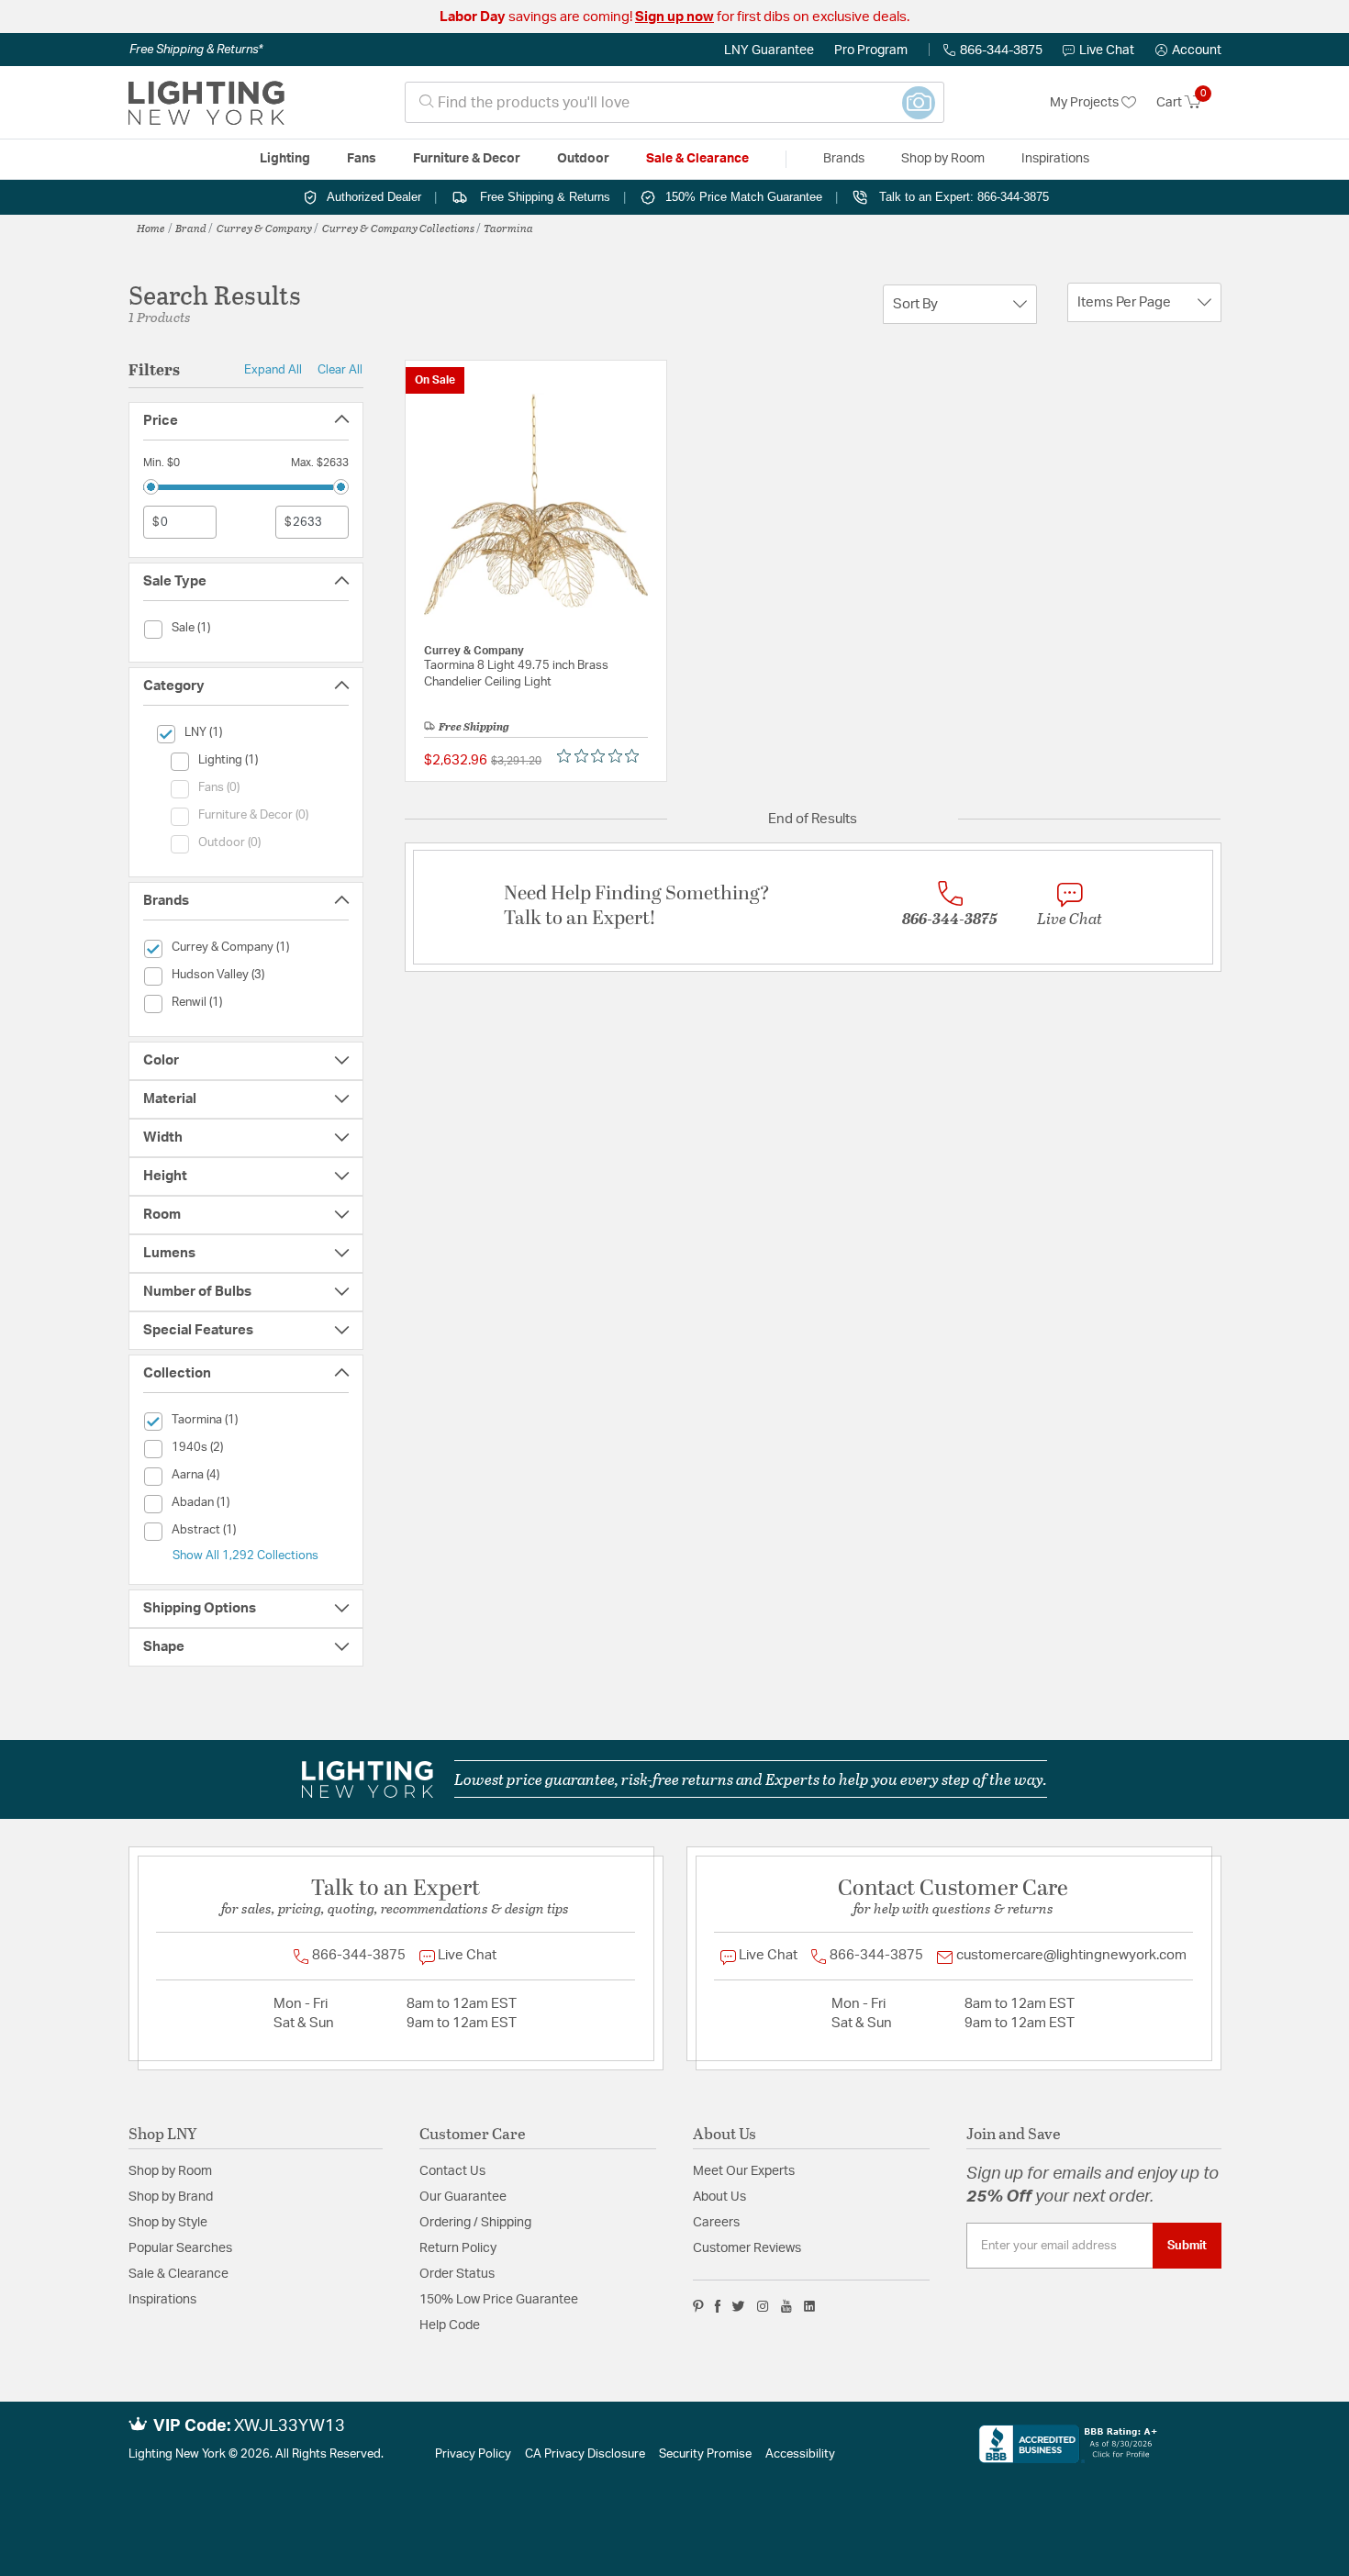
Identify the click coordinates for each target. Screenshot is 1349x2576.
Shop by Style (168, 2223)
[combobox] (674, 102)
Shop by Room (170, 2171)
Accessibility (800, 2454)
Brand (191, 228)
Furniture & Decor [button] (467, 159)
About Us (719, 2197)
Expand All (273, 370)
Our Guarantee (463, 2197)
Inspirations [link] (1055, 159)
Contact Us (452, 2171)
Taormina (508, 228)
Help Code (450, 2325)
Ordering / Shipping (475, 2223)
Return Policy (458, 2248)
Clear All (340, 370)
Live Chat (1107, 50)
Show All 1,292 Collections (245, 1556)
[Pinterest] (698, 2306)
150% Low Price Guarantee (499, 2300)
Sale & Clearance (178, 2274)
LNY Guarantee (769, 50)
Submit (1187, 2246)
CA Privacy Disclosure (585, 2454)
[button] (1188, 50)
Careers (716, 2223)
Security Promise (705, 2454)
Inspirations (162, 2300)
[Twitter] (738, 2306)
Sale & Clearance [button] (697, 159)
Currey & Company (264, 228)
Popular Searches (180, 2248)
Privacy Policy (473, 2454)
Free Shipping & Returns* (196, 50)
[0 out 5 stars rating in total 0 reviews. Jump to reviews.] (602, 756)
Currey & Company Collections (398, 228)
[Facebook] (718, 2306)
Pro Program (871, 50)
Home (151, 228)
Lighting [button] (285, 159)
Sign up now (674, 17)
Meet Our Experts (744, 2171)
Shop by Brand (171, 2197)
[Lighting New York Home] (206, 103)
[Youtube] (786, 2306)
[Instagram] (763, 2306)
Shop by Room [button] (943, 159)
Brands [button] (844, 159)
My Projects (1086, 103)
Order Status (457, 2274)
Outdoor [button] (583, 159)
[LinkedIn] (810, 2306)
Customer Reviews (747, 2248)
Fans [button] (362, 159)
